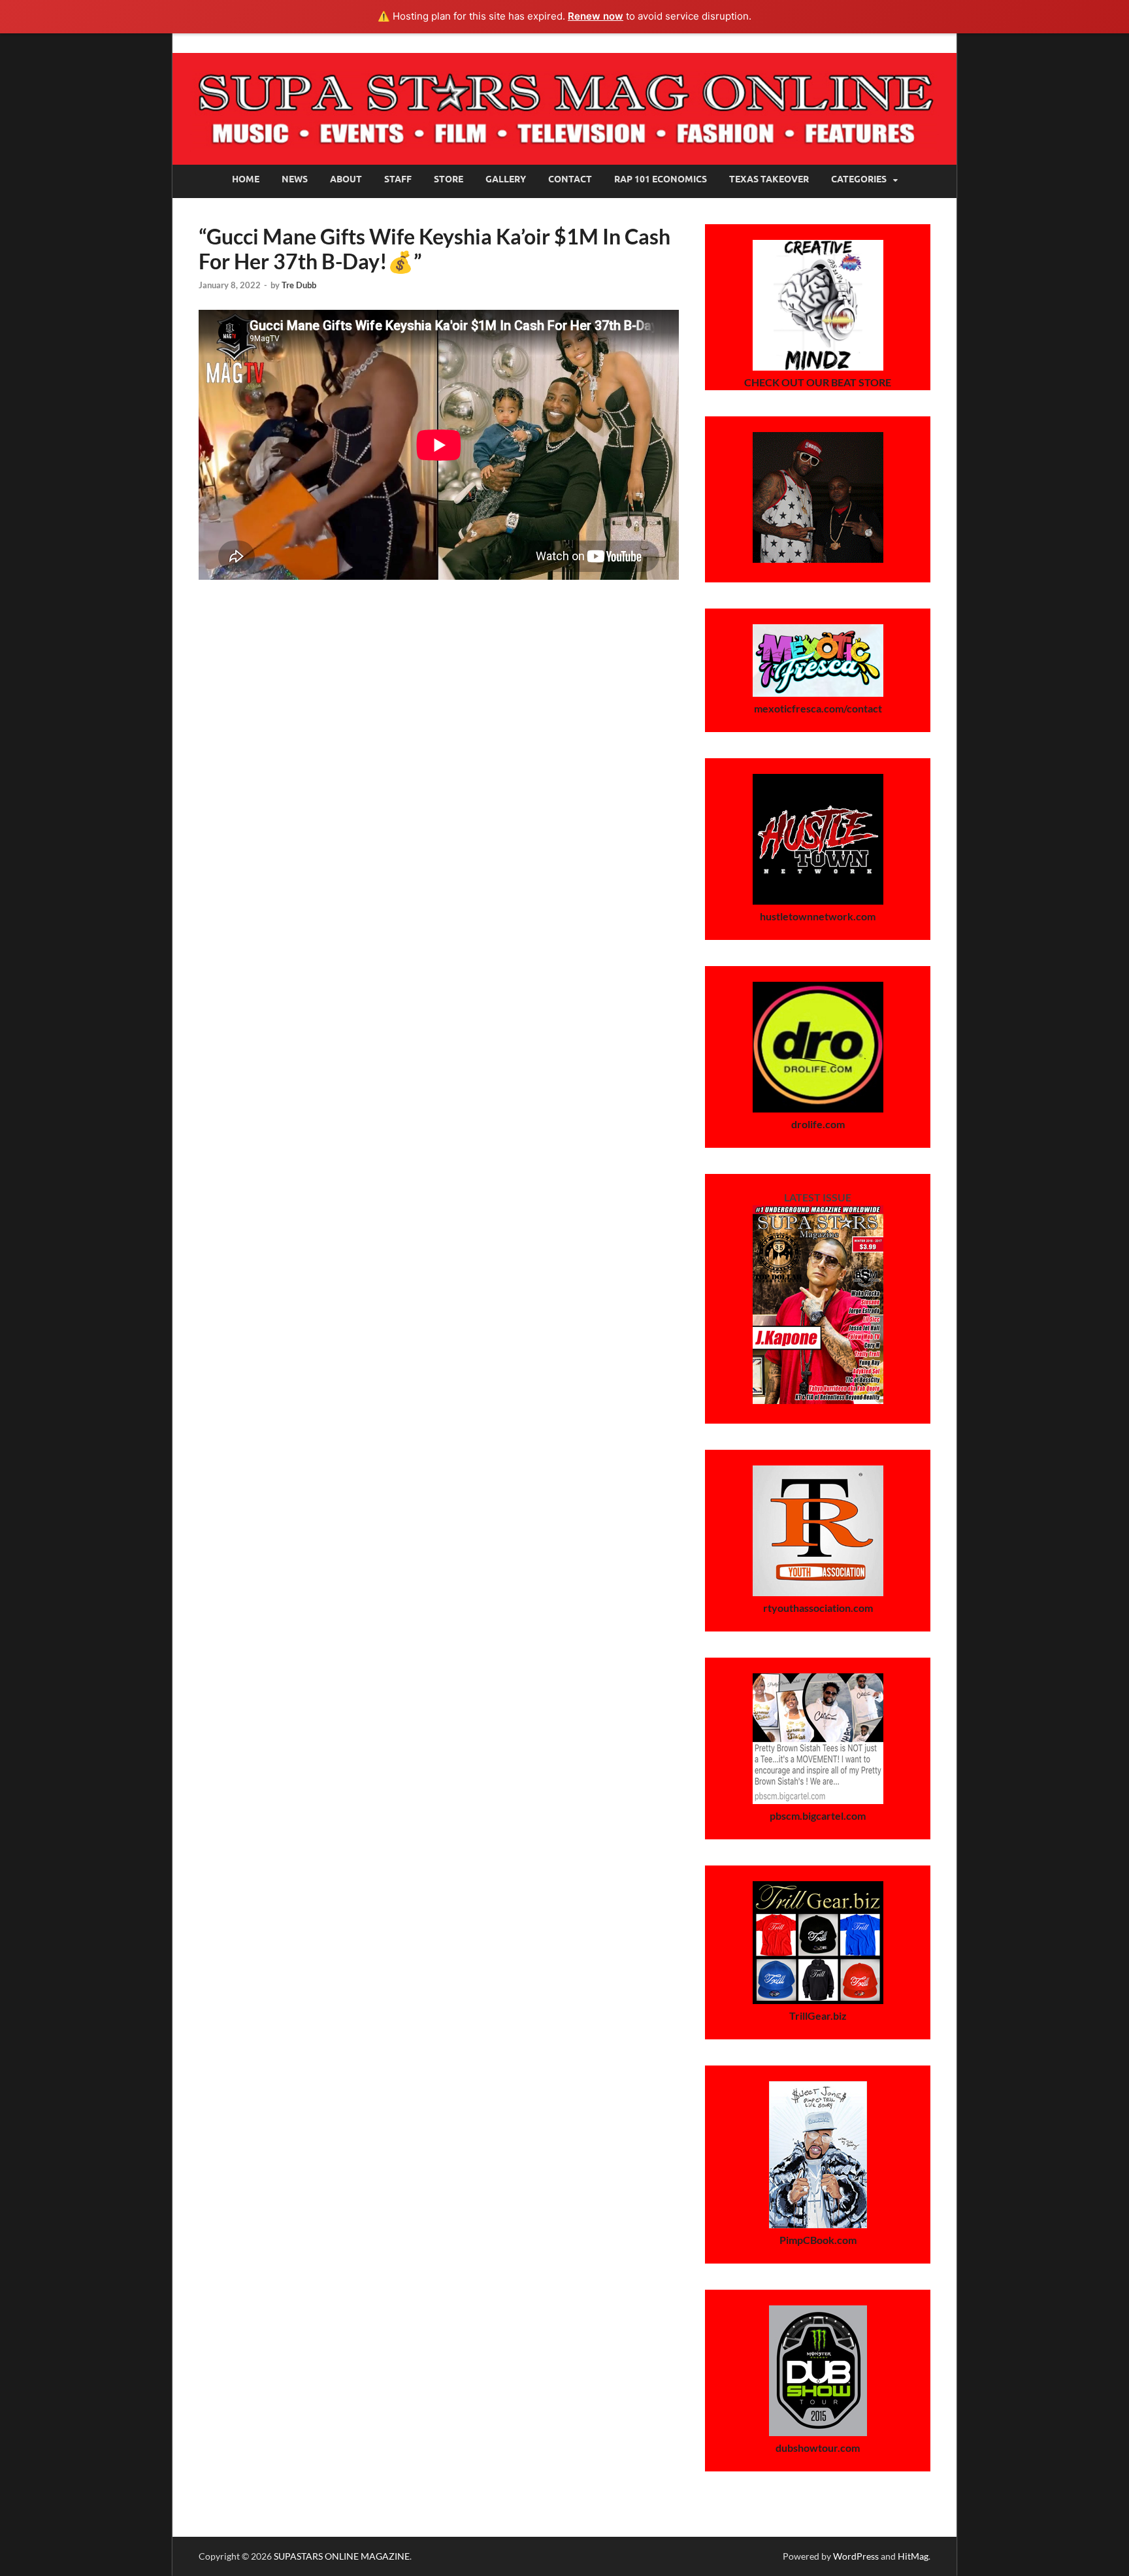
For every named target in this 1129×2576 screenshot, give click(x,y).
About (346, 179)
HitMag (913, 2556)
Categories (859, 179)
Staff (398, 179)
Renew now (596, 16)
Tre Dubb (299, 285)
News (295, 179)
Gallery (506, 179)
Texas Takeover (769, 179)
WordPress (856, 2556)
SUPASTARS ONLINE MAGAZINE (342, 2556)
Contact (570, 179)
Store (449, 179)
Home (246, 179)
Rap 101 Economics (661, 179)
